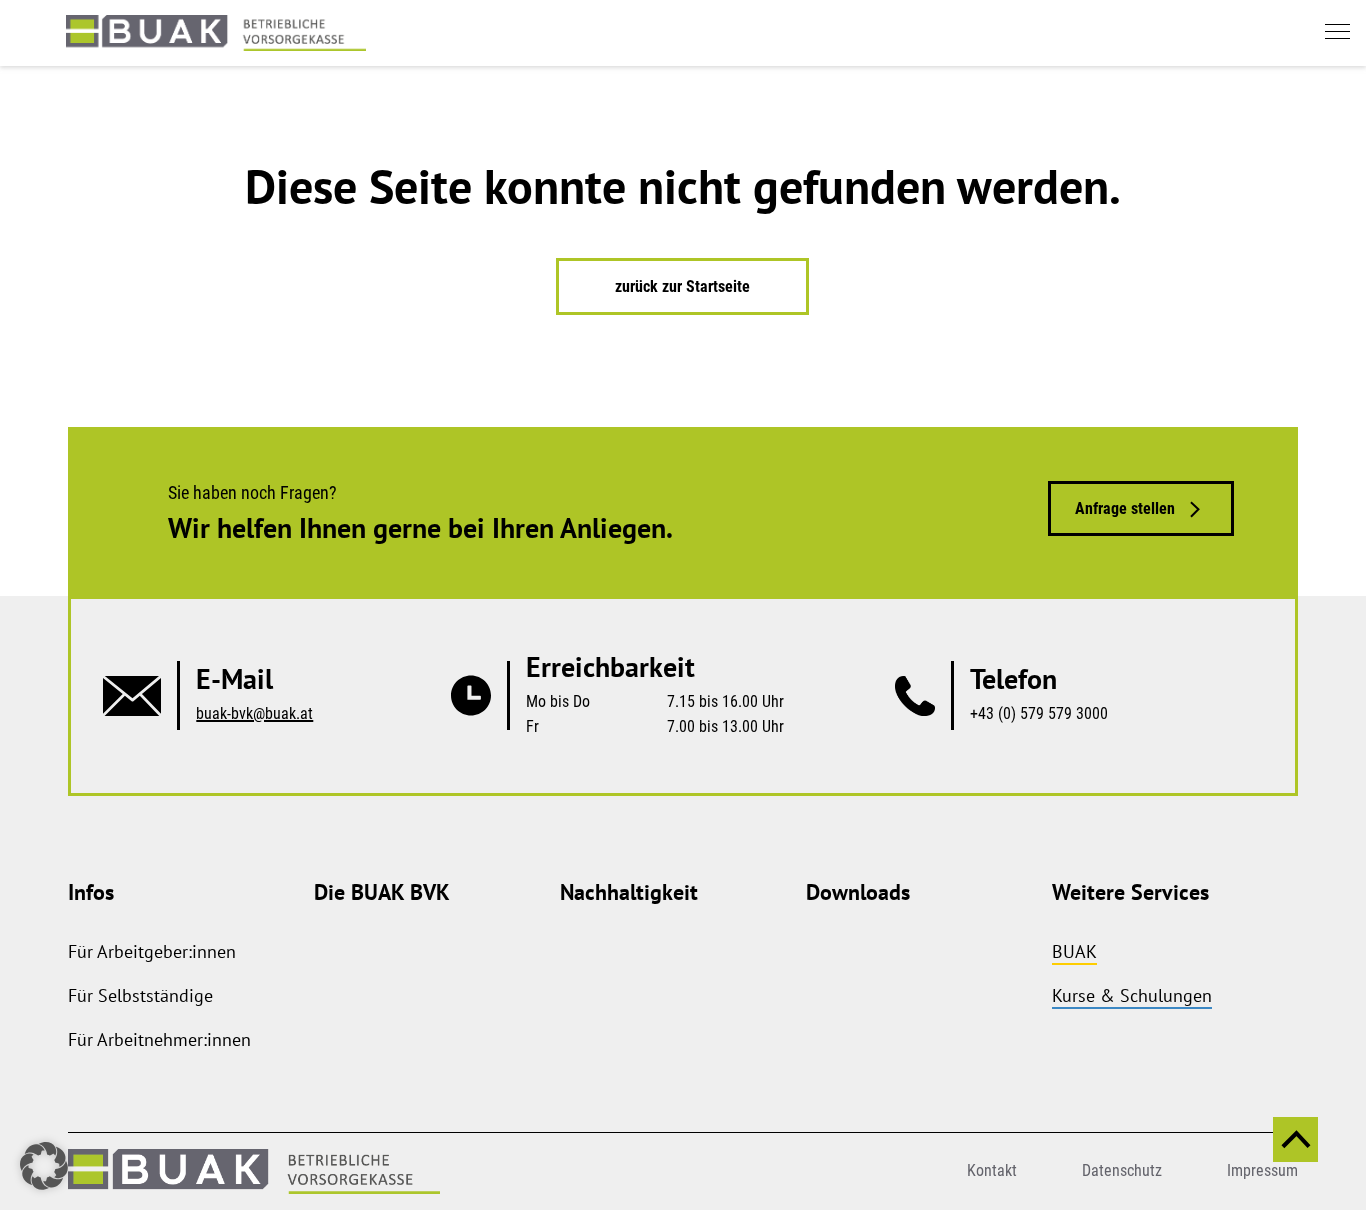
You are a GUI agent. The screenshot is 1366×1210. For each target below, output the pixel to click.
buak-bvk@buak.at (254, 713)
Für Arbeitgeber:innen (152, 951)
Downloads (858, 892)
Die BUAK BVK (382, 892)
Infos (91, 892)
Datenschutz (1122, 1170)
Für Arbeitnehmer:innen (159, 1039)
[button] (44, 1166)
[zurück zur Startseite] (216, 33)
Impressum (1262, 1170)
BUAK (1074, 951)
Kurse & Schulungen (1132, 995)
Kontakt (992, 1170)
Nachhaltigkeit (629, 892)
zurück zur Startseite (682, 286)
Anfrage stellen (1125, 508)
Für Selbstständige (140, 995)
